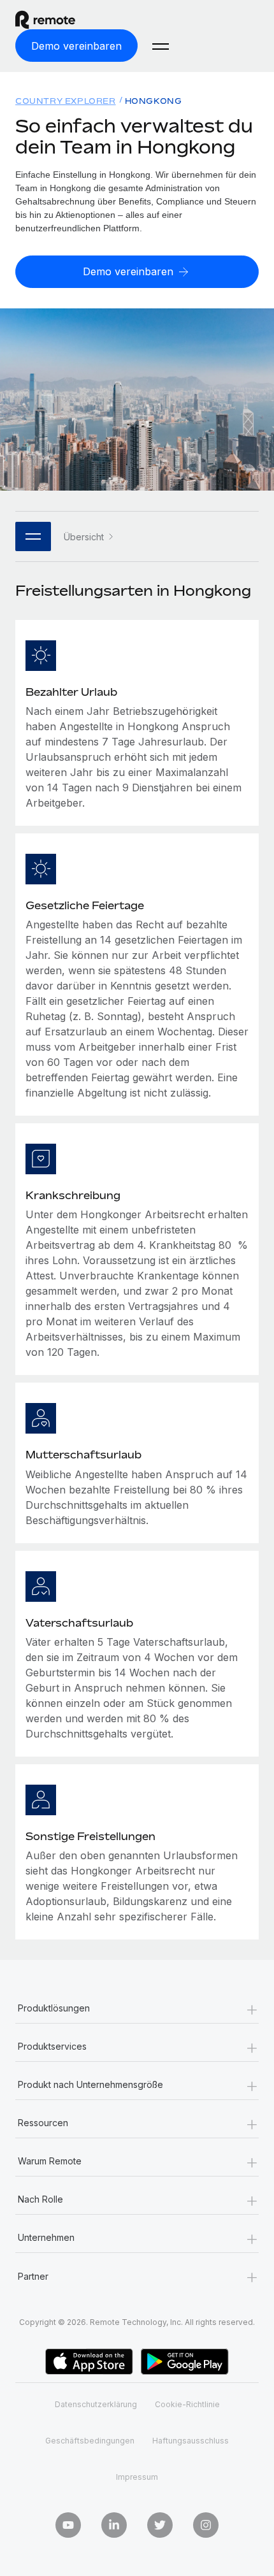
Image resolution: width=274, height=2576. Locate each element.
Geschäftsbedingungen (90, 2441)
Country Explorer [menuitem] (66, 101)
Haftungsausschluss (191, 2441)
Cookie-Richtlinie (187, 2404)
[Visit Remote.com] (57, 20)
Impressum (137, 2477)
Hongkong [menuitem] (154, 101)
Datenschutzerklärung (96, 2404)
